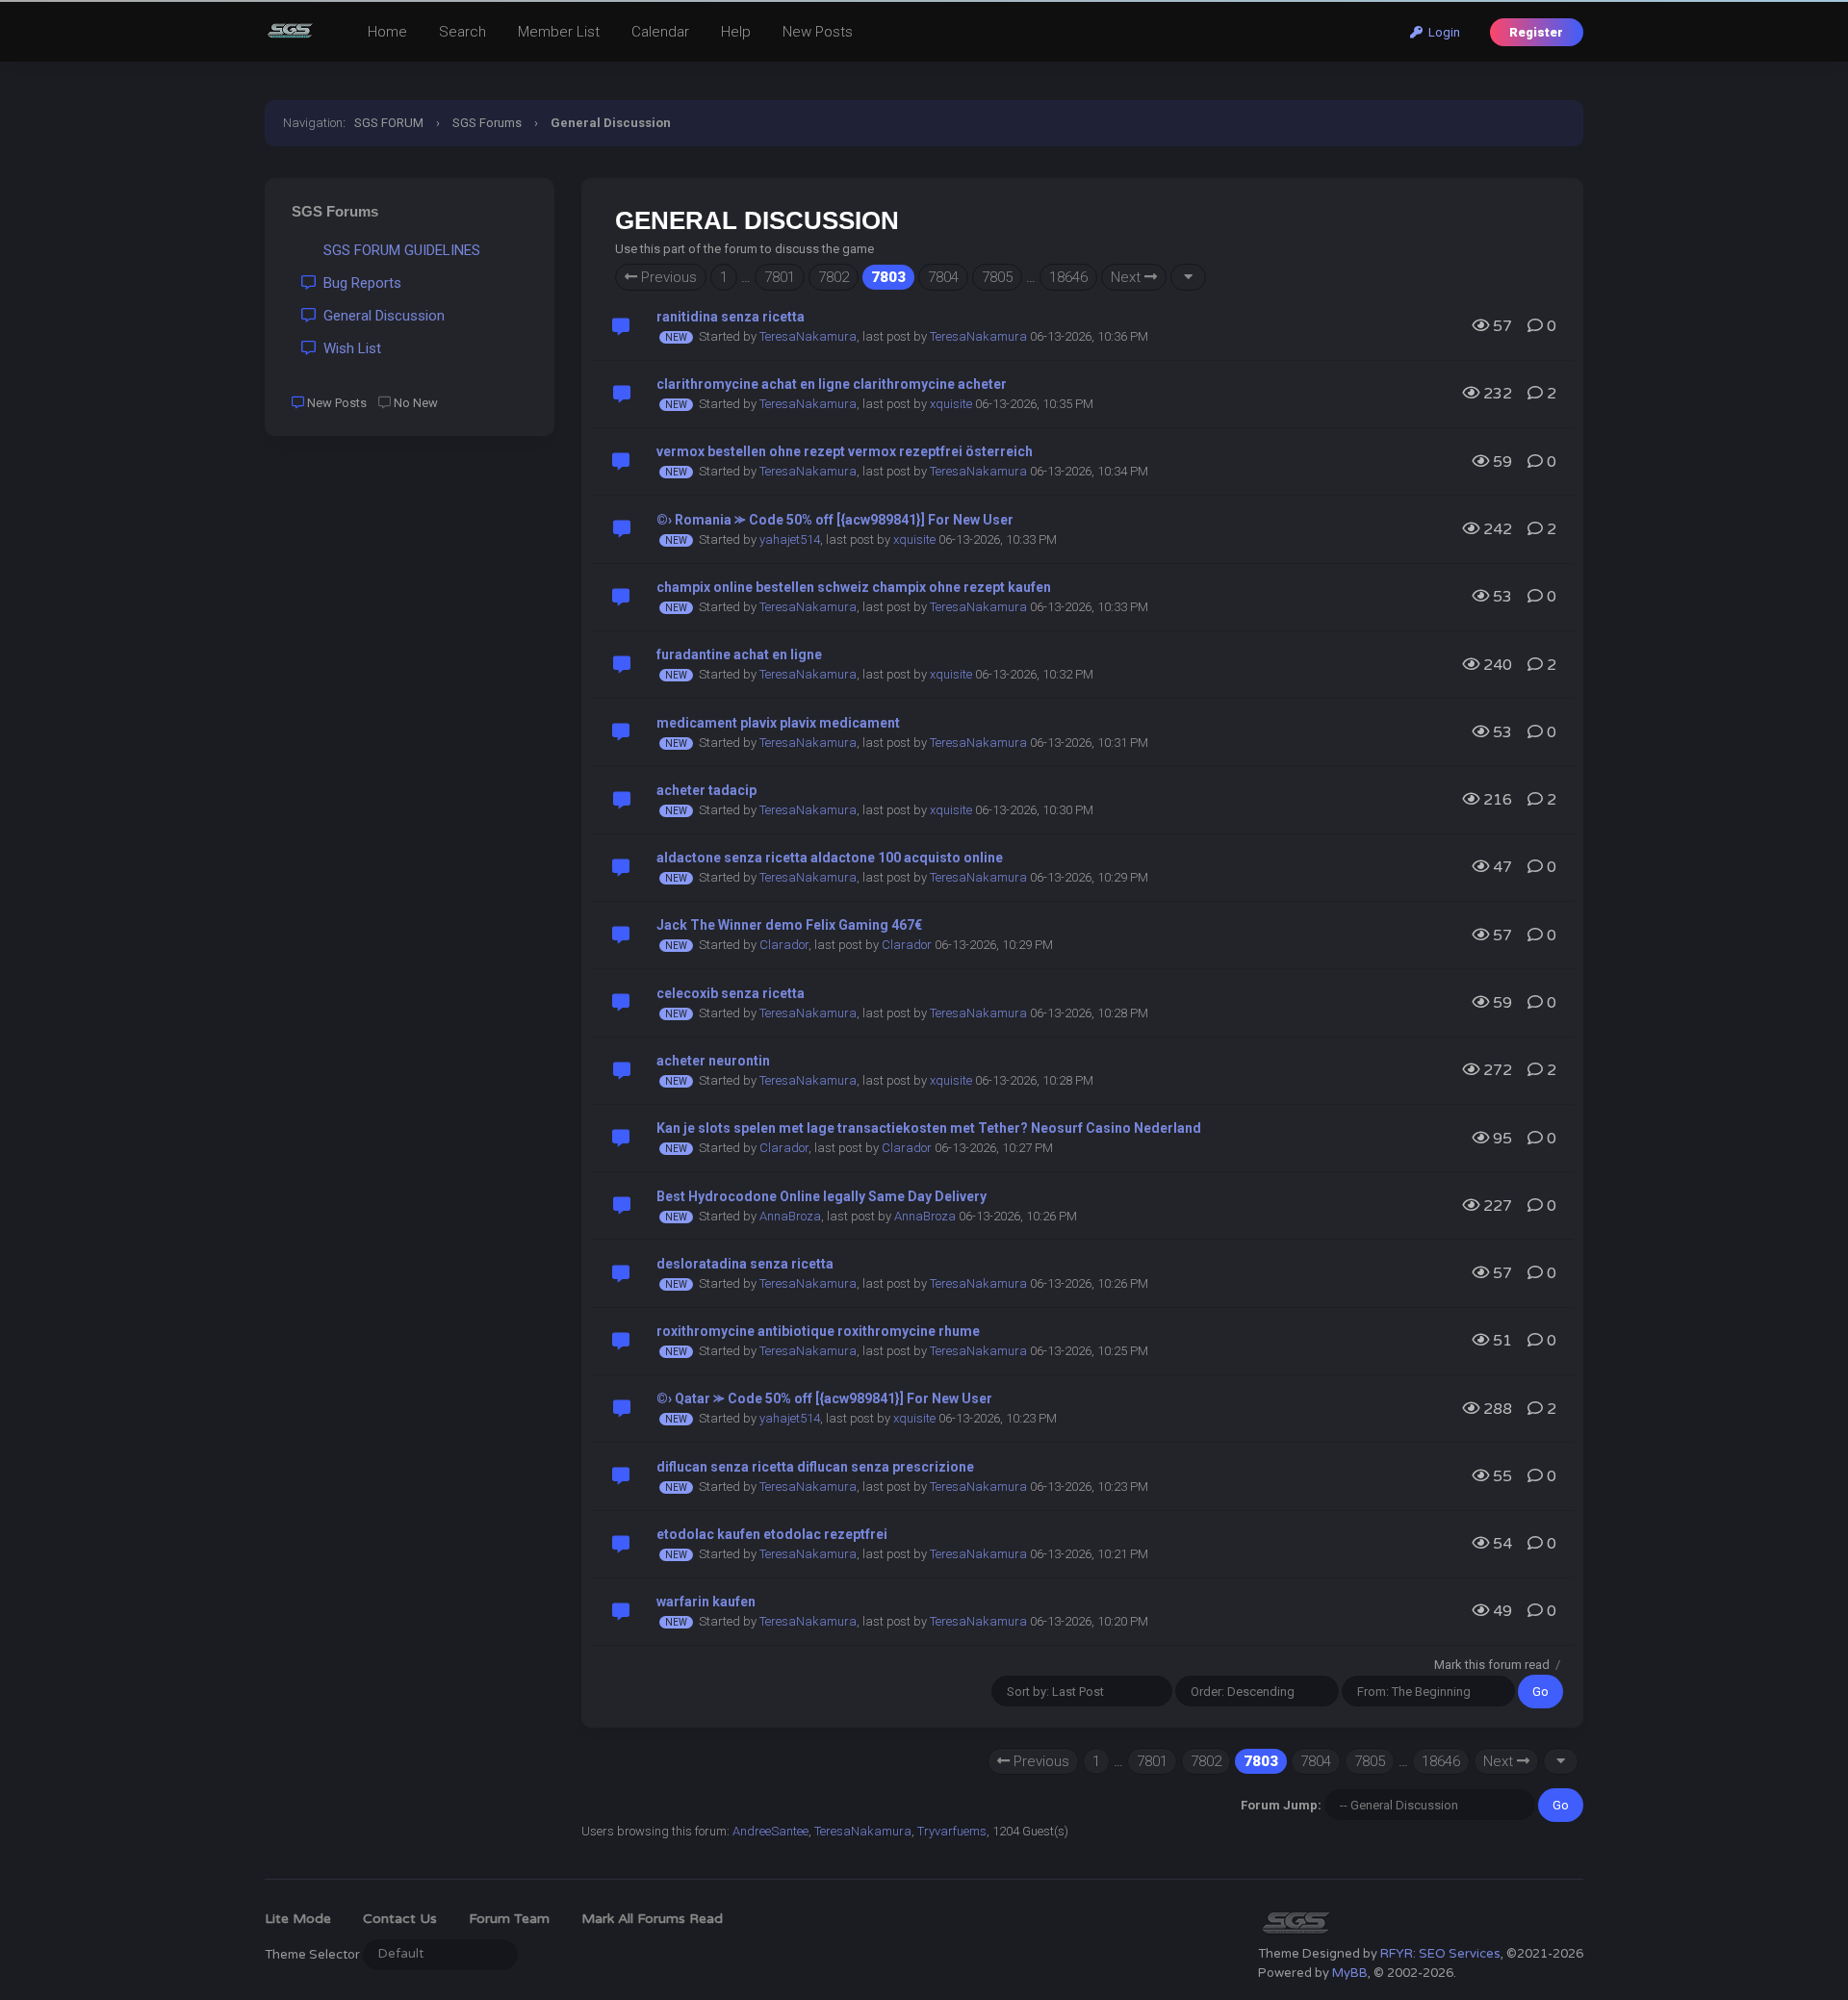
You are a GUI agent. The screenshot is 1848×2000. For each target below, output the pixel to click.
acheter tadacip (706, 790)
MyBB (1350, 1973)
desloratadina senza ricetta (745, 1264)
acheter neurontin (713, 1061)
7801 (780, 277)
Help (736, 32)
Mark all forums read (652, 1919)
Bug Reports (359, 283)
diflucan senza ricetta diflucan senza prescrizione (815, 1467)
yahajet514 (790, 539)
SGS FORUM (389, 123)
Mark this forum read (1492, 1665)
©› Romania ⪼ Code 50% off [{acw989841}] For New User (835, 520)
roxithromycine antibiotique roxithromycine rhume (818, 1331)
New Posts (818, 32)
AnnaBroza (790, 1216)
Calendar (660, 32)
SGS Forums (487, 123)
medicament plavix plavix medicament (778, 723)
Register (1536, 32)
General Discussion (380, 316)
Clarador (784, 945)
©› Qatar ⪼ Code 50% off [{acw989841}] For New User (824, 1398)
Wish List (348, 348)
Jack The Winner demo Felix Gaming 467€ (789, 925)
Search (462, 32)
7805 (997, 277)
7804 (943, 277)
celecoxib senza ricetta (731, 993)
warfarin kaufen (706, 1602)
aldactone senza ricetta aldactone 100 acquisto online (830, 858)
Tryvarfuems (952, 1831)
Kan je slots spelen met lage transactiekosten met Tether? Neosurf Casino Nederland (929, 1128)
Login (1441, 32)
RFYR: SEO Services (1440, 1954)
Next (1128, 277)
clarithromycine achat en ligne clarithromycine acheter (832, 384)
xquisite (951, 404)
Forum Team (509, 1919)
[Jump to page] (1188, 277)
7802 (834, 277)
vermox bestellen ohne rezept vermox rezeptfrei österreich (845, 451)
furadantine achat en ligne (739, 654)
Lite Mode (298, 1919)
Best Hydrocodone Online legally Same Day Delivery (821, 1196)
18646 (1068, 277)
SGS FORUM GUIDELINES (398, 250)
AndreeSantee (770, 1831)
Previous (667, 277)
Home (387, 32)
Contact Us (400, 1919)
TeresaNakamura (808, 336)
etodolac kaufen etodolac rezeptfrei (772, 1534)
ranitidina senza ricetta (731, 317)
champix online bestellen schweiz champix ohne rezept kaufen (854, 587)
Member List (559, 32)
